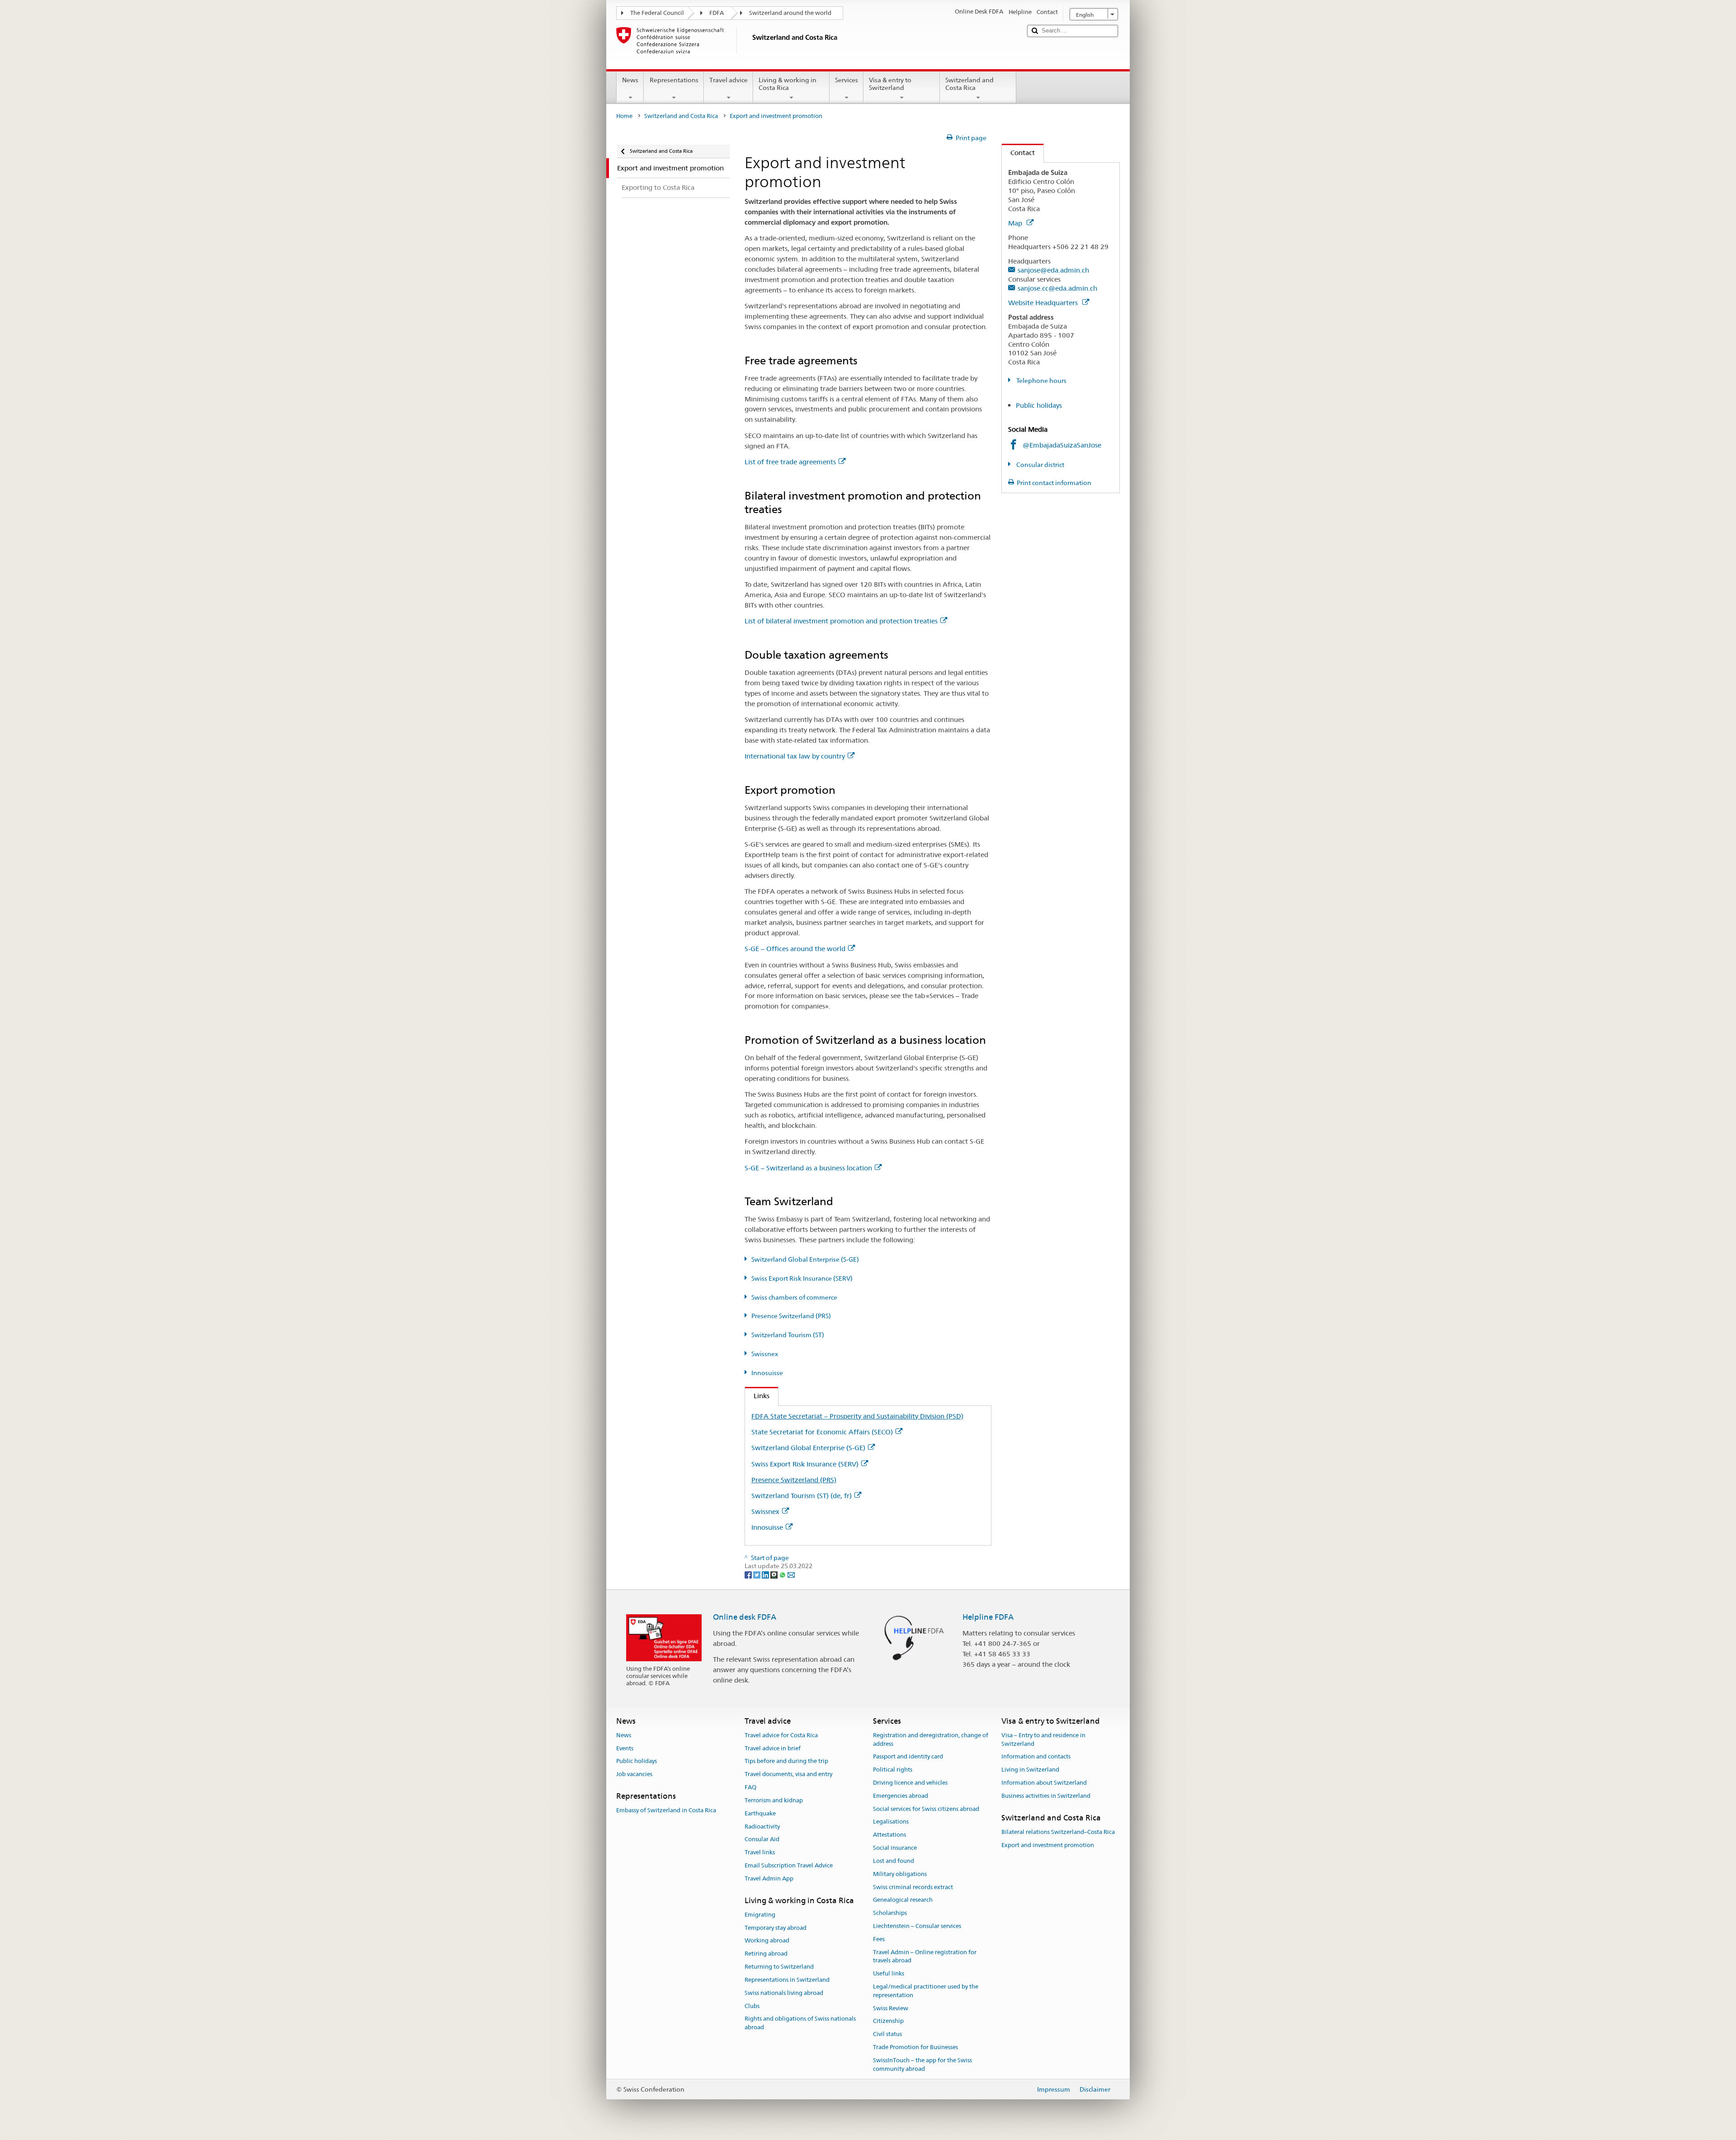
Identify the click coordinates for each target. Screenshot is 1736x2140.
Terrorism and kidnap (774, 1800)
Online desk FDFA (745, 1617)
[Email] (791, 1574)
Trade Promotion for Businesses (915, 2047)
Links (757, 1396)
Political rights (893, 1770)
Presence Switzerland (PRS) (791, 1316)
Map (1016, 223)
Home (624, 116)
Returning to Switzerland (779, 1967)
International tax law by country (795, 756)
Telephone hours (1041, 381)
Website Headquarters (1044, 303)
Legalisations (891, 1822)
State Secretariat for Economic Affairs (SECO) (822, 1432)
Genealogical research (903, 1900)
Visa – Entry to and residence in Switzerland (1043, 1739)
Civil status (887, 2034)
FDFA (717, 13)
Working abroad (767, 1941)
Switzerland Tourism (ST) (788, 1335)
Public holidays (1039, 405)
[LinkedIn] (766, 1574)
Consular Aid (762, 1840)
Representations (674, 80)
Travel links (760, 1852)
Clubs (752, 2006)
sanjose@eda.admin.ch (1053, 270)
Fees (879, 1939)
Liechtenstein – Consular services (917, 1926)
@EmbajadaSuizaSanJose (1062, 445)
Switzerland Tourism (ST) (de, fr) (802, 1496)
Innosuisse (767, 1373)
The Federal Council (657, 13)
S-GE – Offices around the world (795, 949)
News (630, 80)
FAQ (750, 1787)
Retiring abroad (766, 1954)
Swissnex (765, 1354)
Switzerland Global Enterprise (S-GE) (805, 1259)
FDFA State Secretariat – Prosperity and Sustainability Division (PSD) (857, 1416)
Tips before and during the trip (786, 1761)
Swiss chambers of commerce (794, 1297)
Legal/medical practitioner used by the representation (926, 1991)
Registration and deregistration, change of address (931, 1739)
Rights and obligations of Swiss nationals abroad (800, 2023)
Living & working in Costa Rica (788, 84)
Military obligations (900, 1874)
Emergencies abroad (901, 1796)
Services (847, 80)
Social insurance (895, 1848)
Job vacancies (634, 1775)
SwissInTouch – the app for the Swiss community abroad (922, 2065)
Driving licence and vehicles (910, 1783)
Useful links (889, 1973)
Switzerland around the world (790, 13)
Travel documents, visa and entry (788, 1775)
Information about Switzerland (1044, 1783)
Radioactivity (762, 1827)
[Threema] (775, 1574)
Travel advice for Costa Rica (781, 1735)
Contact (1018, 153)
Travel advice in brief (773, 1748)
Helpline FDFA (988, 1617)
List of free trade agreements (790, 462)
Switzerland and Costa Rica (969, 84)
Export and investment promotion (1048, 1845)
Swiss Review (891, 2008)
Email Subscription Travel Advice (789, 1865)
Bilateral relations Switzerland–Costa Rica (1058, 1832)
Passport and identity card (908, 1757)
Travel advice (729, 80)
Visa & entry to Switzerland (890, 84)
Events (625, 1748)
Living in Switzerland (1030, 1770)
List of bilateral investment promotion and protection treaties (841, 621)
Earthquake (760, 1813)
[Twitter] (757, 1574)
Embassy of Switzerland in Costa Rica (666, 1811)
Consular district (1040, 465)
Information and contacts (1036, 1757)
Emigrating (760, 1915)
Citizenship (888, 2021)
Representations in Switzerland (787, 1980)
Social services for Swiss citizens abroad (926, 1809)
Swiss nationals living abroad (784, 1993)
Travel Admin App (769, 1878)
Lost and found (894, 1861)
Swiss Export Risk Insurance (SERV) (802, 1278)
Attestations (889, 1835)
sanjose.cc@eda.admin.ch (1057, 288)
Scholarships (890, 1913)
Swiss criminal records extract (913, 1887)
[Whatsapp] (783, 1574)
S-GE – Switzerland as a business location (808, 1168)
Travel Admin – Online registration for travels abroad (925, 1956)
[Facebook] (749, 1574)
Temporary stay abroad (776, 1928)
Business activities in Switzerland (1046, 1796)
